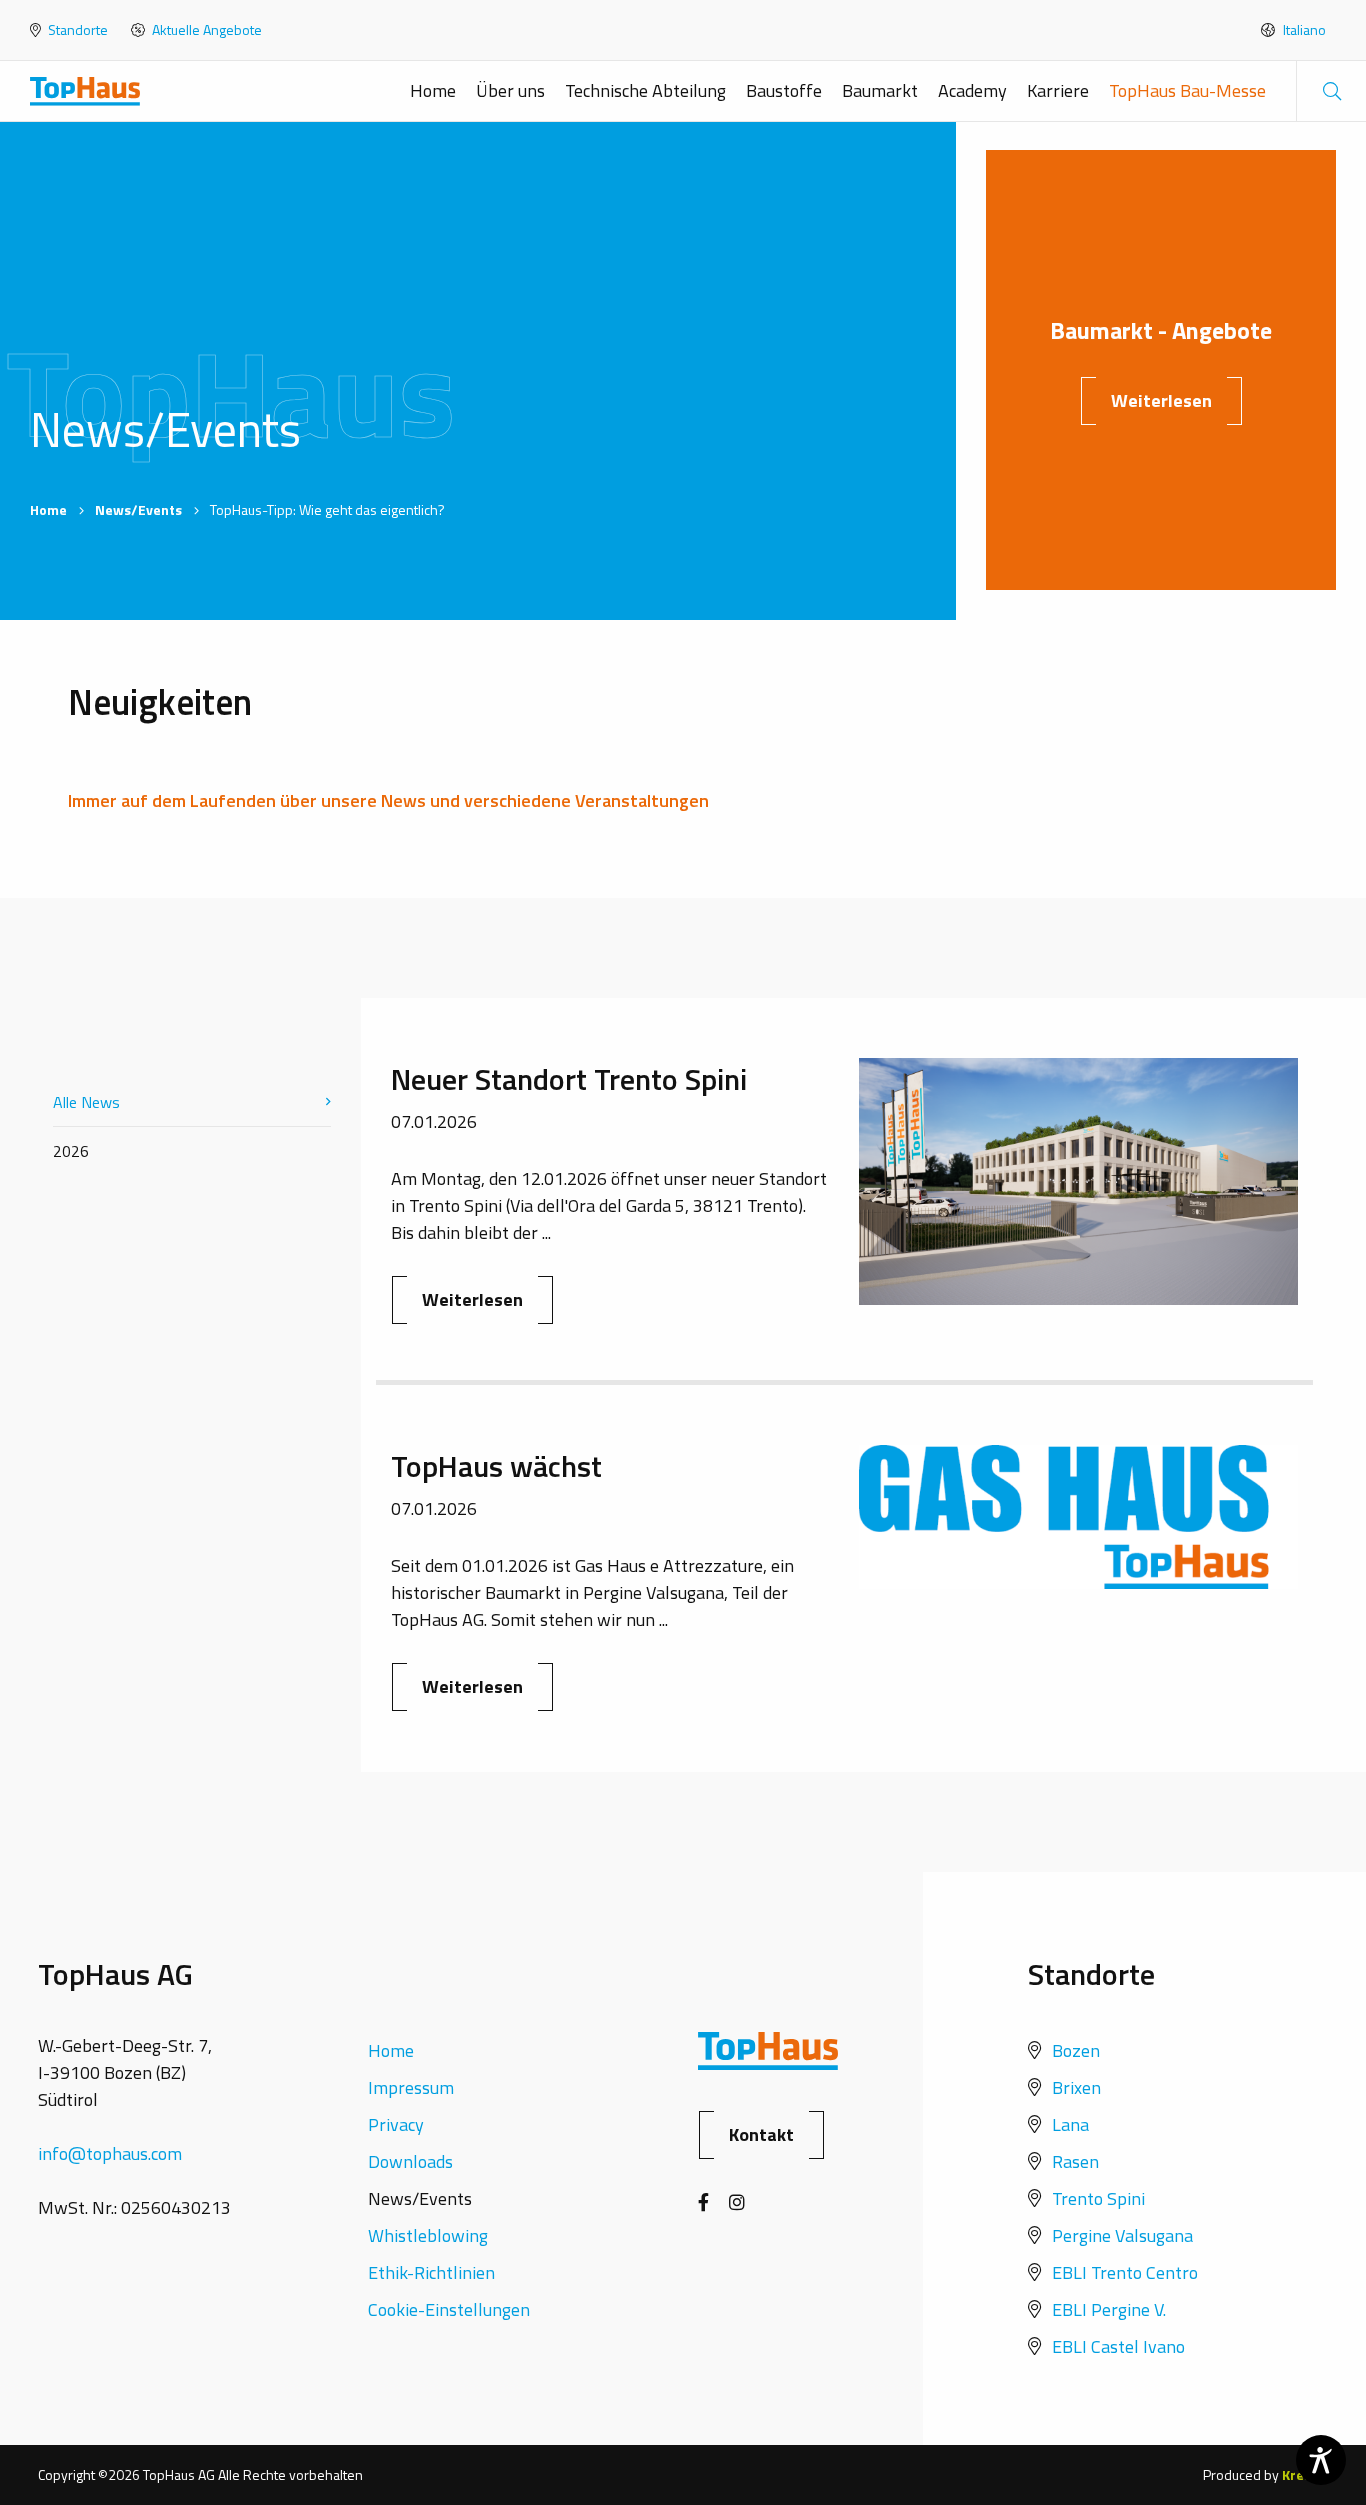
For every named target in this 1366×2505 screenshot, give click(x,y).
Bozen (1076, 2050)
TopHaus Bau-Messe (1187, 90)
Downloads (410, 2161)
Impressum (411, 2087)
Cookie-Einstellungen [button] (449, 2309)
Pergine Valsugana (1122, 2235)
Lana (1070, 2124)
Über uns (510, 90)
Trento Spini (1098, 2198)
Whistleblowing (428, 2235)
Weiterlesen (1161, 400)
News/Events (138, 509)
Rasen (1075, 2161)
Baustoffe (784, 90)
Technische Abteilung (645, 90)
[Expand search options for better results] (1331, 91)
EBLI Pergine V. (1109, 2309)
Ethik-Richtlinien (431, 2272)
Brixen (1076, 2087)
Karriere (1058, 90)
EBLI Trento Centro (1125, 2272)
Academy (972, 90)
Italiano (1303, 30)
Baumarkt (880, 90)
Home (433, 90)
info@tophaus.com (110, 2153)
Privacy (396, 2124)
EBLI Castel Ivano (1118, 2346)
